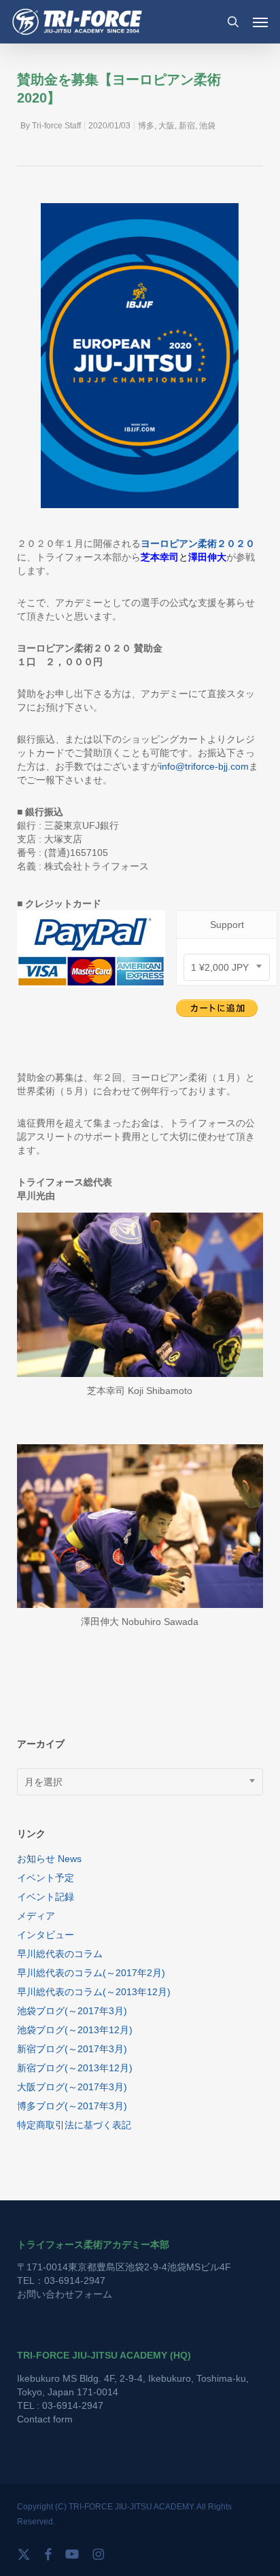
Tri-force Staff (56, 126)
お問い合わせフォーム (65, 2294)
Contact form (45, 2419)
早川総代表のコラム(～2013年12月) (94, 1992)
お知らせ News (49, 1859)
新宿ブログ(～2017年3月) (72, 2049)
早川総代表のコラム (60, 1954)
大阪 (167, 126)
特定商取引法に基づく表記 (74, 2125)
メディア (36, 1916)
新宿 (187, 126)
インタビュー (46, 1935)
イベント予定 (46, 1878)
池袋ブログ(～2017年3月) (72, 2011)
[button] (260, 22)
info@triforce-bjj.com (204, 766)
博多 (146, 126)
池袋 (207, 126)
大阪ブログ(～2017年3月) (72, 2087)
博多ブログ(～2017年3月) (72, 2106)
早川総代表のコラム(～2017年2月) (91, 1973)
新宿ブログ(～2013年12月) (75, 2068)
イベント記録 (46, 1897)
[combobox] (227, 967)
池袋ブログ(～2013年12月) (75, 2030)
